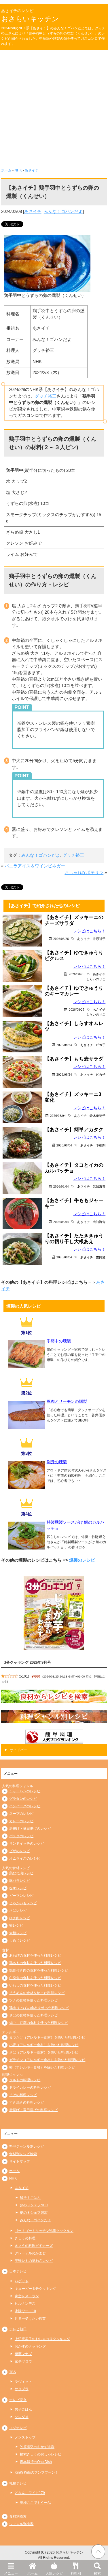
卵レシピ (16, 1926)
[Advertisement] (54, 107)
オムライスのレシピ (25, 1858)
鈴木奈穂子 (97, 1116)
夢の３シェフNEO (34, 2205)
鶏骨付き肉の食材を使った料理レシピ (39, 1970)
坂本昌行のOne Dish (36, 2462)
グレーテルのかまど (30, 2253)
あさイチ (32, 170)
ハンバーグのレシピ (25, 1806)
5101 (24, 1676)
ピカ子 (101, 1045)
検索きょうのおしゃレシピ (41, 2454)
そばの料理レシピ (23, 2095)
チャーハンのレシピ (25, 1791)
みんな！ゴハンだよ (63, 211)
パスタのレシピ (21, 1836)
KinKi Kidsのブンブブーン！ (37, 2472)
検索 (97, 2573)
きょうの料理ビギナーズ (34, 2246)
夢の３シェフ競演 (34, 2213)
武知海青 (99, 1186)
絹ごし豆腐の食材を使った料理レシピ (39, 2023)
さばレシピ (18, 1911)
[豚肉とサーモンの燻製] (26, 1427)
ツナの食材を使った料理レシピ (33, 2000)
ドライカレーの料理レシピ (30, 2087)
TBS (13, 2372)
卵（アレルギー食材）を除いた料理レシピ (42, 2067)
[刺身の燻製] (26, 1487)
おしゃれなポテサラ (84, 872)
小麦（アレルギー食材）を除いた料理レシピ (44, 2045)
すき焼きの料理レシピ (26, 2102)
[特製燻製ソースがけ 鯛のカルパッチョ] (26, 1548)
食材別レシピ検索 (23, 2154)
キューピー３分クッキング (35, 2289)
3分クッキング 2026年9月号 (28, 1662)
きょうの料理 (25, 2238)
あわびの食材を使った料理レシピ (35, 1955)
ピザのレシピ (20, 1851)
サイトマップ (20, 2161)
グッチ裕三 (46, 396)
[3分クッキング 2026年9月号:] (54, 1613)
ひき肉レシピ (20, 1918)
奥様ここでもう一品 (35, 2503)
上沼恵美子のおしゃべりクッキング (42, 2339)
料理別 (76, 2573)
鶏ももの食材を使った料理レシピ (35, 1963)
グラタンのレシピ (23, 1799)
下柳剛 (101, 1145)
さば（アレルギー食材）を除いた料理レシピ (44, 2052)
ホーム (33, 2573)
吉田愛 (101, 1257)
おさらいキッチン (30, 19)
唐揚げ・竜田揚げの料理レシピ (33, 2110)
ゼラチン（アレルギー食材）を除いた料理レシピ (47, 2060)
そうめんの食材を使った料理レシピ (37, 1993)
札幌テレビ (18, 2483)
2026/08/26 (61, 939)
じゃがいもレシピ (23, 1903)
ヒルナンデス (25, 2304)
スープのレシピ (21, 1814)
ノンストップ (25, 2437)
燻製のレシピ (82, 1560)
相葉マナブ (23, 2354)
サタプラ (22, 2389)
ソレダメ (22, 2417)
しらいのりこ (96, 979)
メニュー (11, 2573)
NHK (18, 170)
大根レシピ (18, 1933)
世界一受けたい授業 (30, 2319)
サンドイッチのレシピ (26, 1844)
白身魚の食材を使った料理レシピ (35, 1978)
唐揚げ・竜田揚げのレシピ (30, 1829)
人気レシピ (54, 2573)
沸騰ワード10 (25, 2311)
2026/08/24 (64, 1045)
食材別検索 (18, 2516)
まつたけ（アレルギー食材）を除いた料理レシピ (47, 2037)
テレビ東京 (18, 2400)
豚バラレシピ (20, 1881)
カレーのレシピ (21, 1821)
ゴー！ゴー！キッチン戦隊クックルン (44, 2231)
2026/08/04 (58, 1116)
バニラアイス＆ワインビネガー (35, 866)
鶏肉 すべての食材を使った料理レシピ (39, 2008)
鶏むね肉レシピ (21, 1873)
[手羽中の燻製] (26, 1366)
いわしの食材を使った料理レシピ (35, 1985)
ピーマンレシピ (21, 1896)
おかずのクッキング (30, 2346)
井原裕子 (99, 939)
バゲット (22, 2281)
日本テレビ (18, 2271)
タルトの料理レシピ (25, 2080)
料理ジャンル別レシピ (26, 2146)
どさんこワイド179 (30, 2493)
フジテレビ (18, 2428)
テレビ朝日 (18, 2329)
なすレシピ (18, 1888)
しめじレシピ (20, 1940)
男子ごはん (23, 2409)
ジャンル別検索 (21, 2524)
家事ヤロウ (23, 2361)
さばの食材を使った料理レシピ (33, 2015)
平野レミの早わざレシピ (34, 2261)
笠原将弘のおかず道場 (37, 2447)
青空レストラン (27, 2296)
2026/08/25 (77, 974)
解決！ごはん (30, 2198)
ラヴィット (23, 2382)
